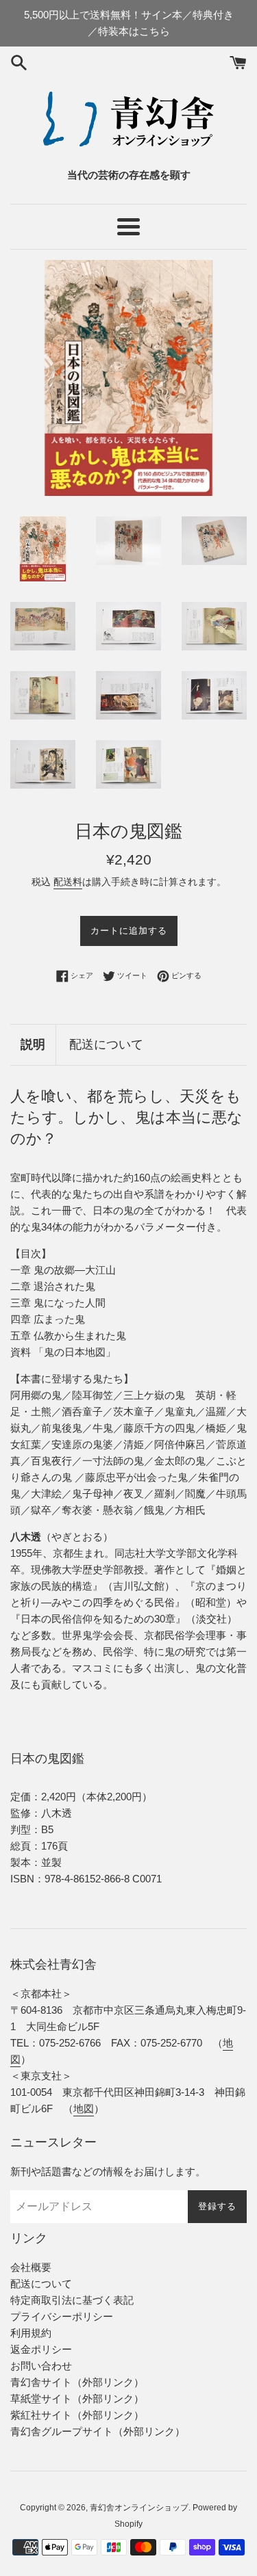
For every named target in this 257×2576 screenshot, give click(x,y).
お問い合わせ (41, 2366)
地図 (84, 2108)
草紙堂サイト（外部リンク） (77, 2398)
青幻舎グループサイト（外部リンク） (98, 2431)
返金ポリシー (41, 2349)
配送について (106, 1044)
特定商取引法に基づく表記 (72, 2300)
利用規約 (31, 2333)
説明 (33, 1044)
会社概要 (31, 2267)
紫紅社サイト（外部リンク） (77, 2415)
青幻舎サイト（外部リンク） (77, 2382)
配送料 (68, 882)
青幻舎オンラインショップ (139, 2508)
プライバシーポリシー (62, 2316)
